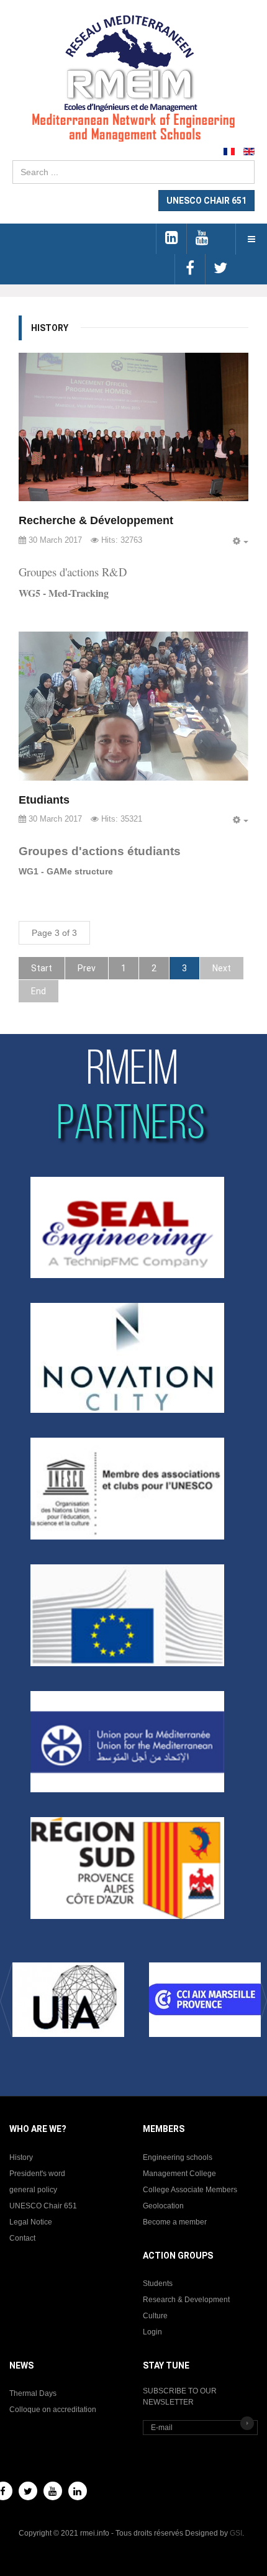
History (21, 2157)
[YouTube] (53, 2491)
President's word (37, 2174)
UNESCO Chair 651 (43, 2206)
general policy (33, 2190)
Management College (179, 2174)
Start (42, 968)
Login (152, 2332)
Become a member (175, 2222)
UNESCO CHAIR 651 (206, 201)
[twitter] (220, 269)
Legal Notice (31, 2222)
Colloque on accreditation (53, 2410)
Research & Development (186, 2300)
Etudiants (44, 800)
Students (158, 2283)
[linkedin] (171, 239)
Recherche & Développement (96, 520)
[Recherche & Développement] (133, 427)
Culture (155, 2316)
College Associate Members (190, 2190)
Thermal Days (33, 2393)
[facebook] (190, 269)
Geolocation (163, 2206)
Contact (22, 2238)
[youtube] (201, 239)
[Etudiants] (133, 706)
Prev (87, 968)
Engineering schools (178, 2157)
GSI (236, 2533)
